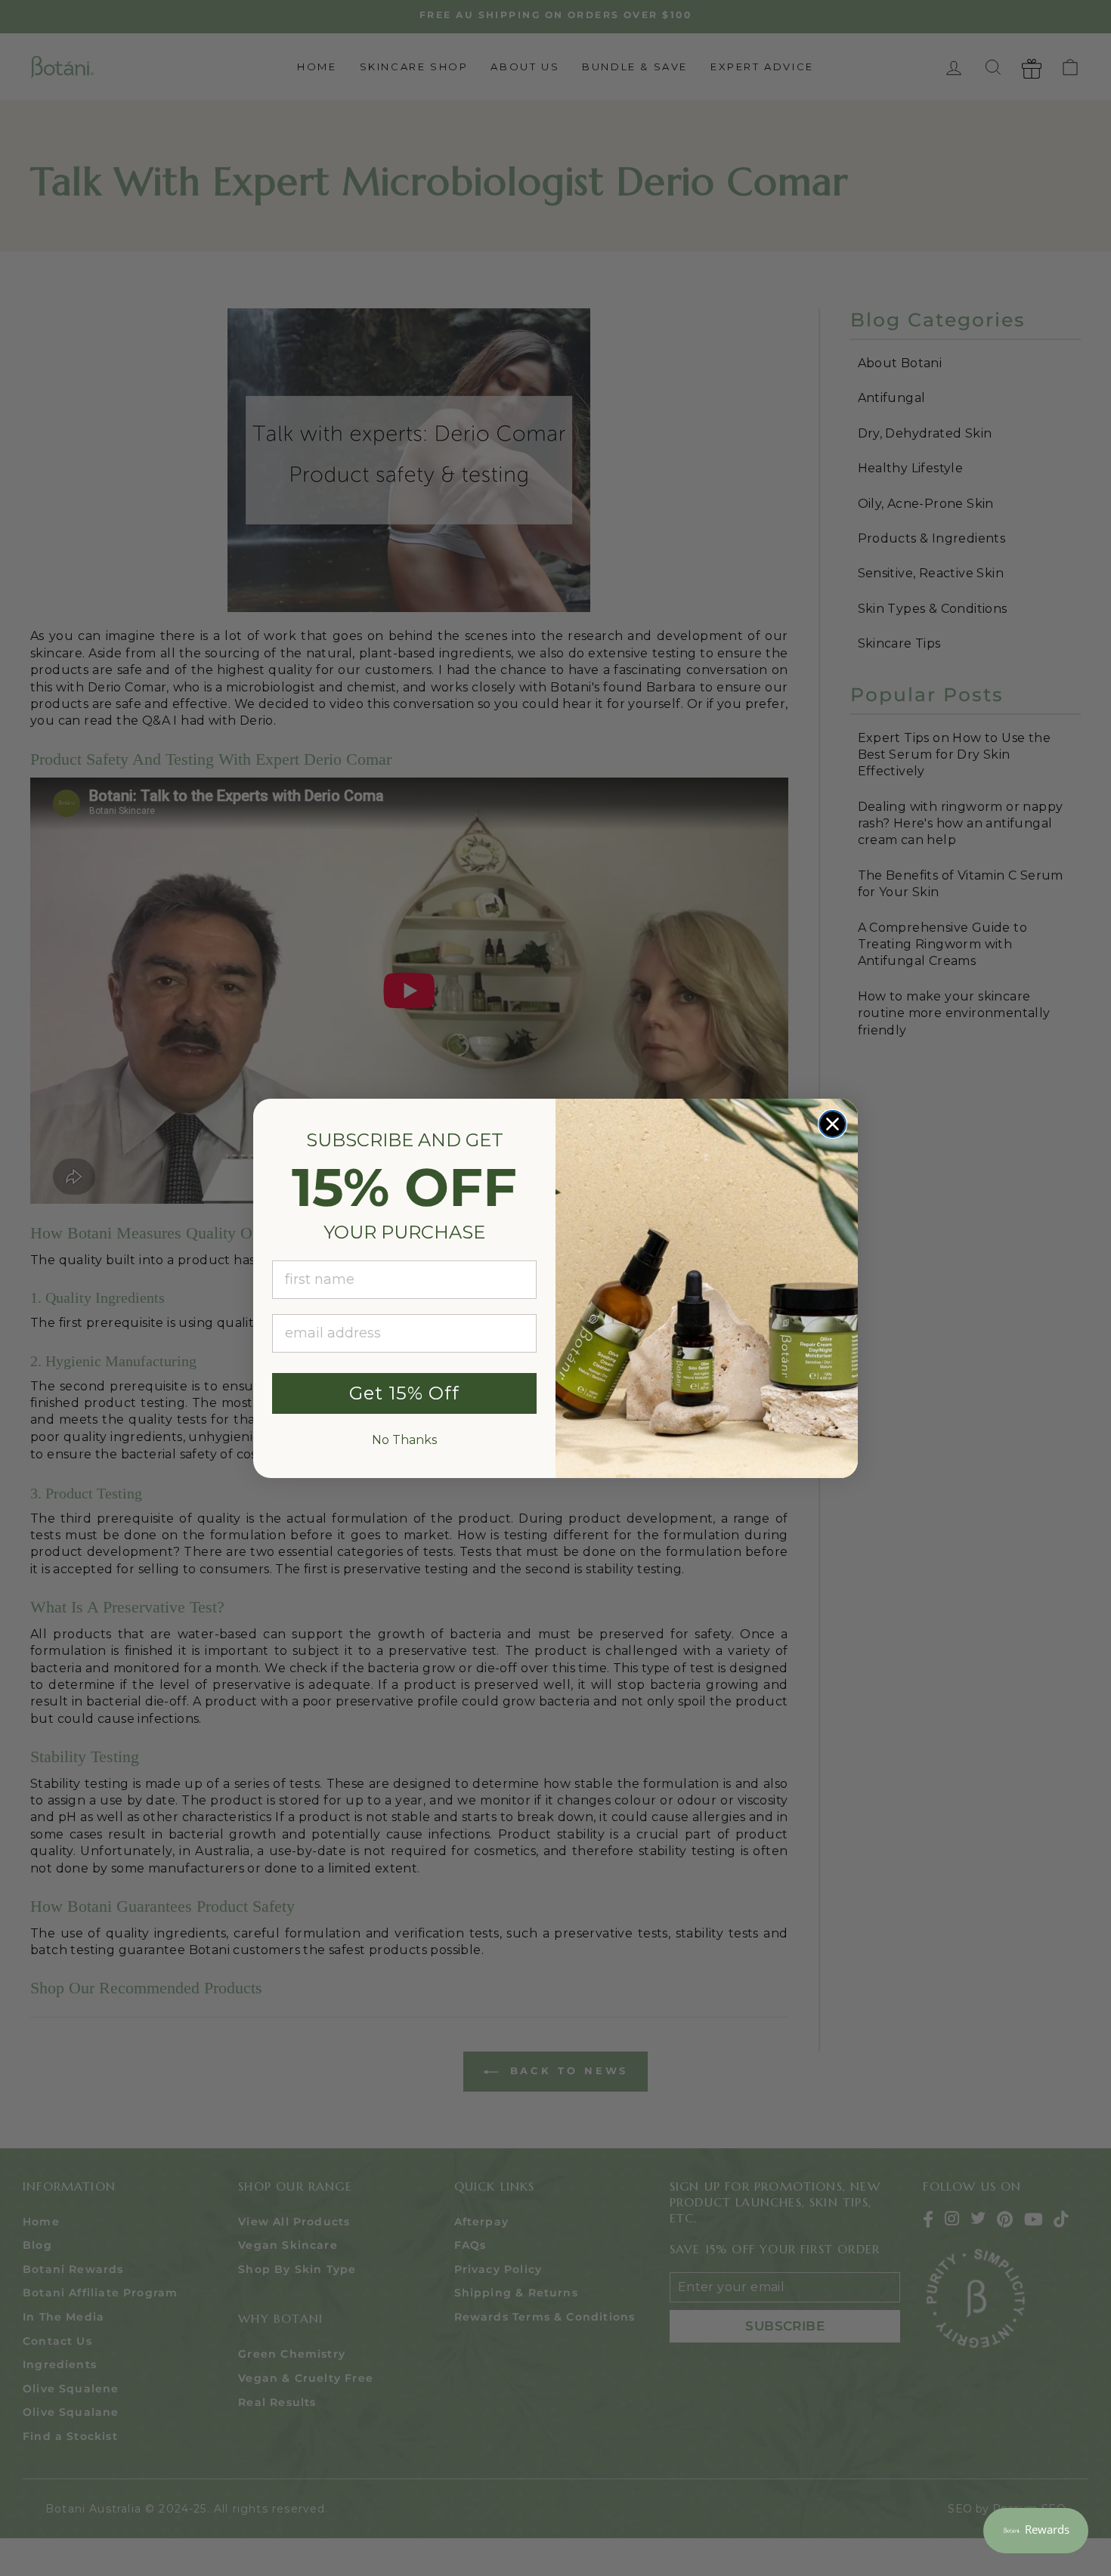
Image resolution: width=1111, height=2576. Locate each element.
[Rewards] (1036, 2531)
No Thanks (404, 1440)
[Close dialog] (832, 1124)
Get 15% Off (404, 1393)
